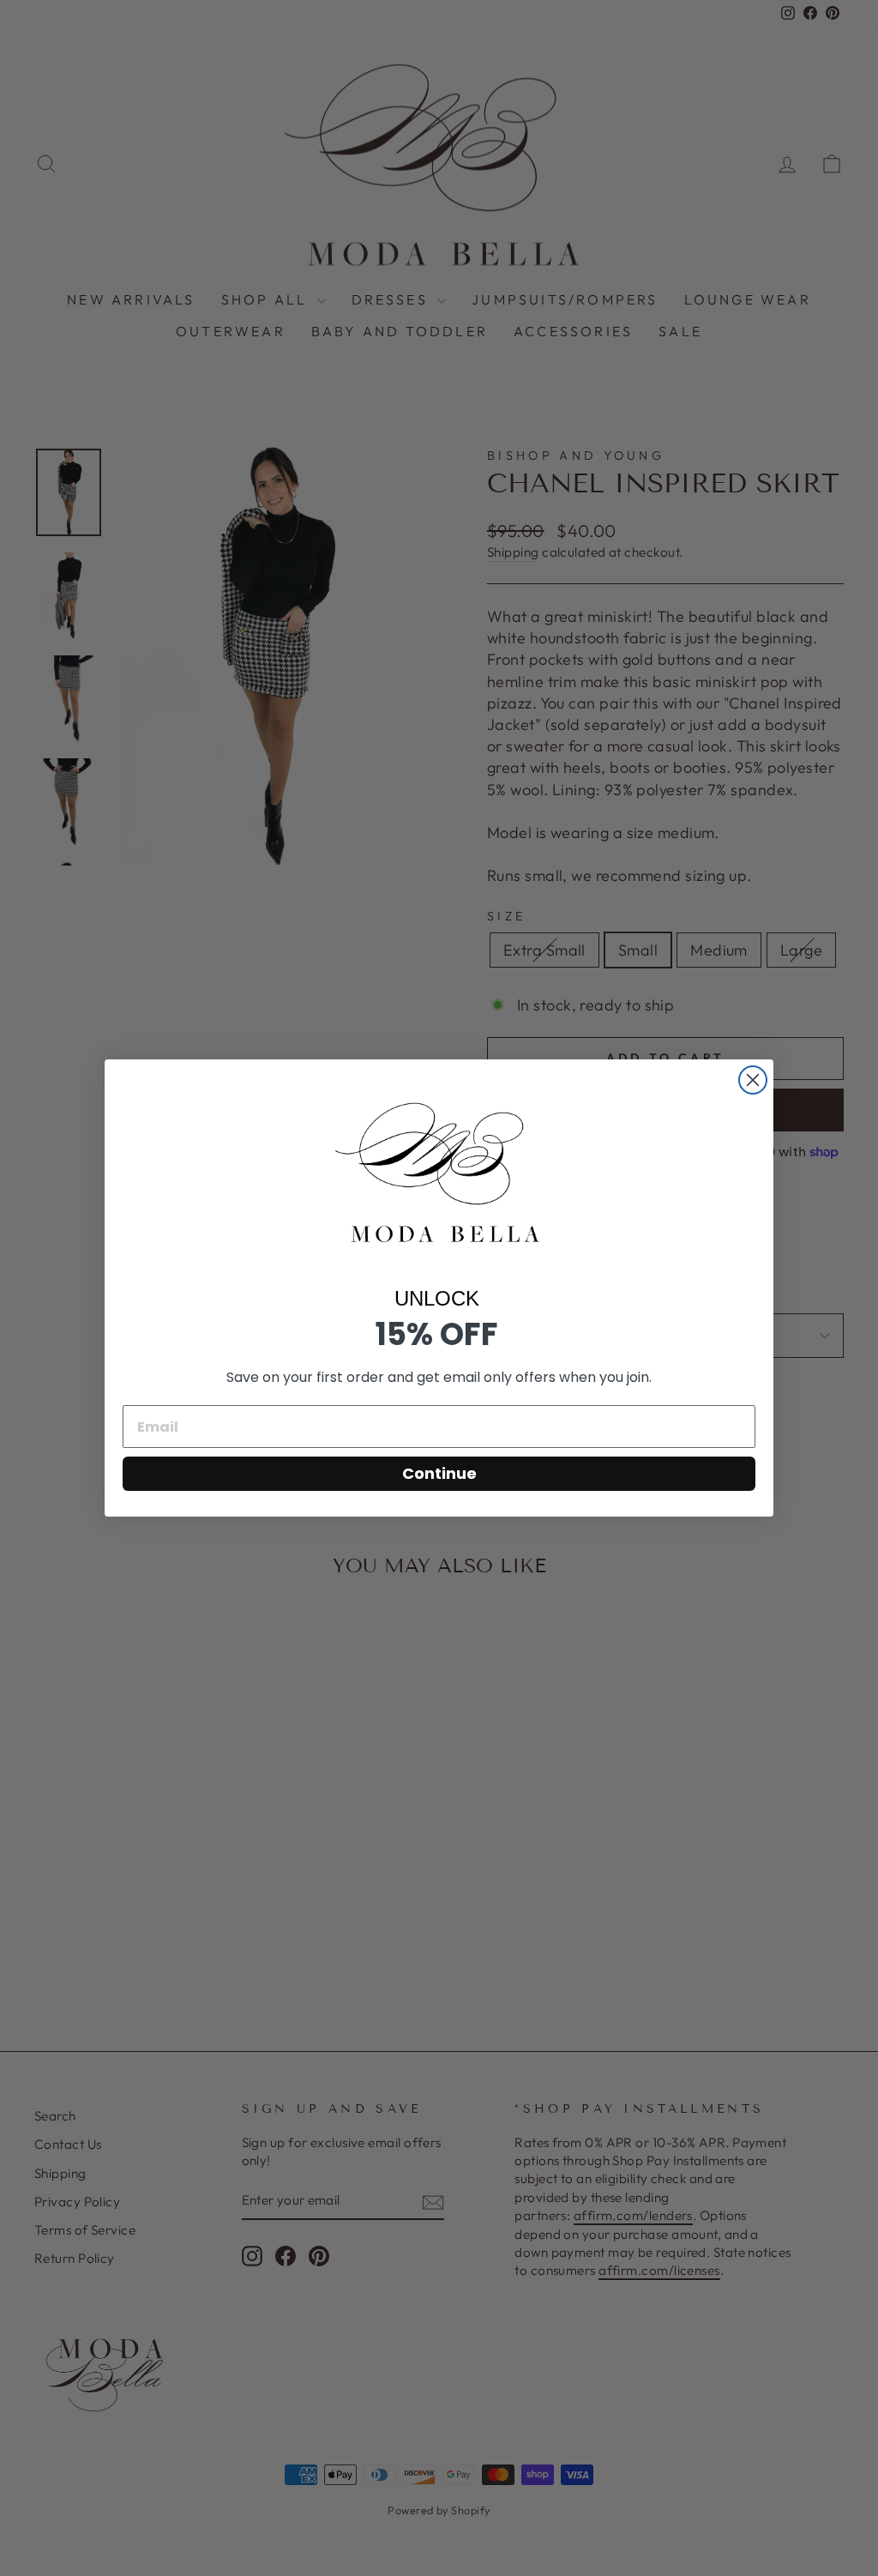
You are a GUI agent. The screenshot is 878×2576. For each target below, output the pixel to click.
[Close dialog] (753, 1080)
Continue (439, 1473)
